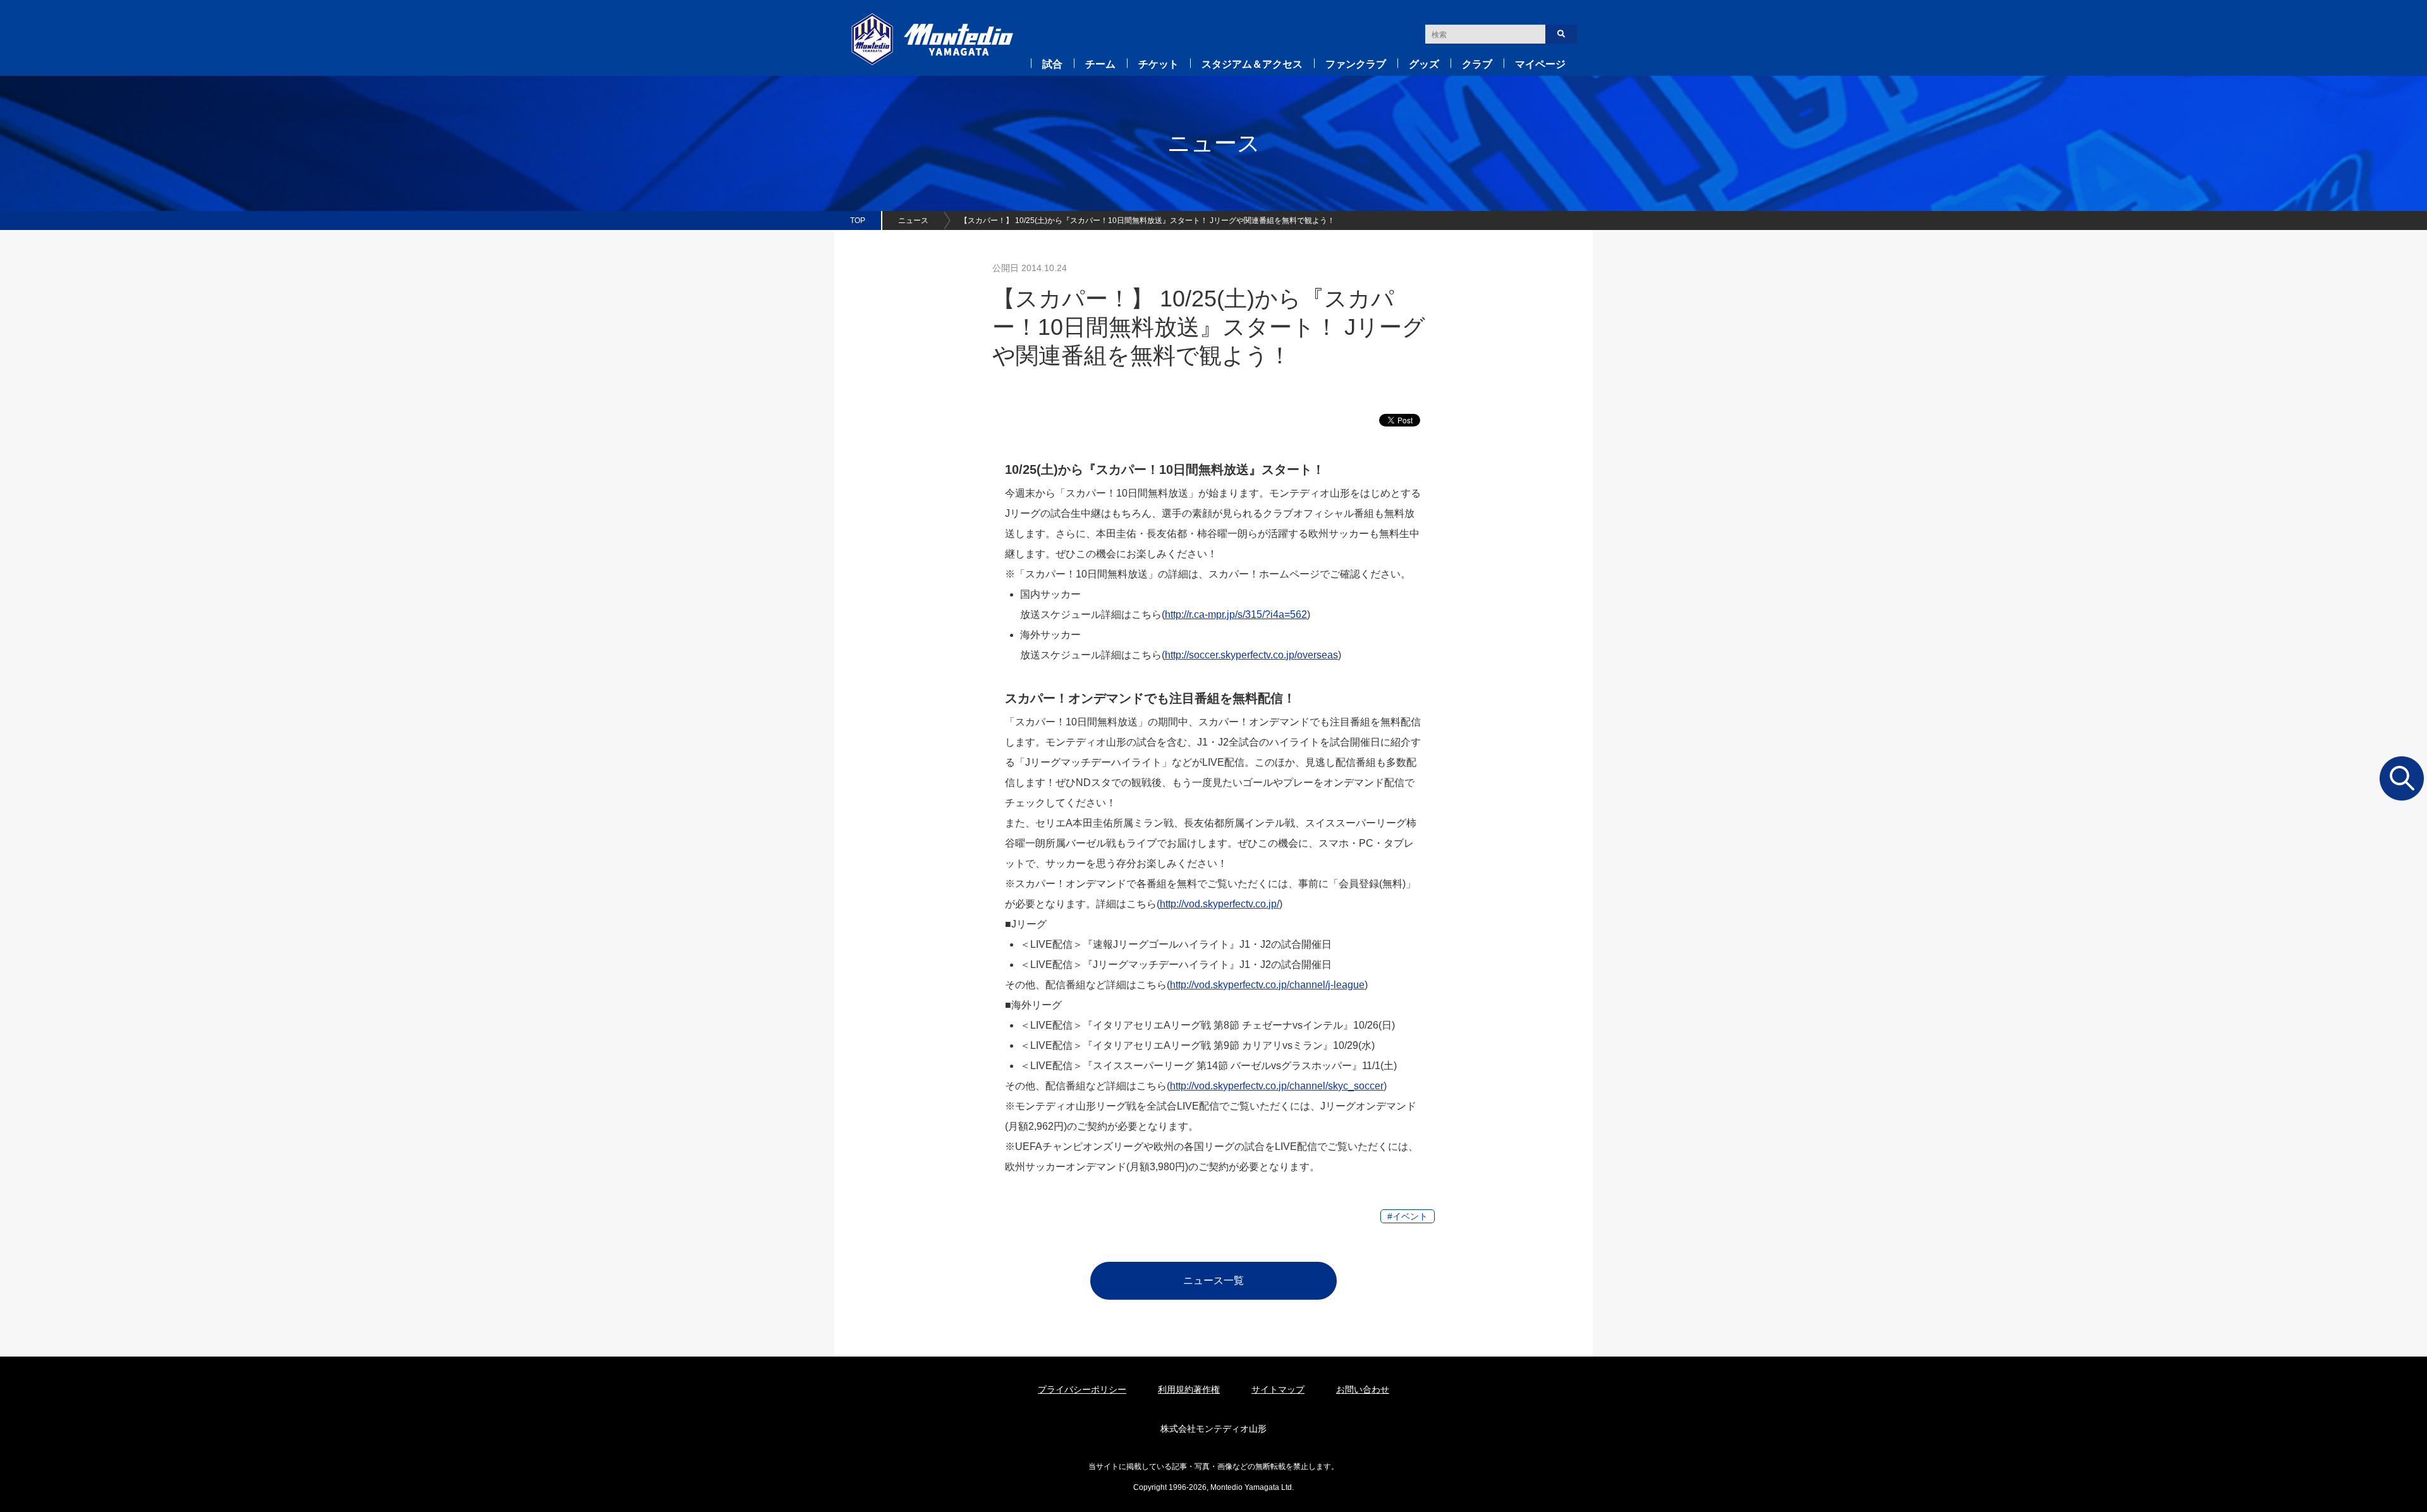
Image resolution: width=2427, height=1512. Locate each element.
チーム (1100, 64)
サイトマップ (1278, 1389)
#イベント (1408, 1216)
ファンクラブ (1356, 64)
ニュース (913, 221)
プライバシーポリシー (1082, 1389)
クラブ (1477, 64)
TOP (858, 221)
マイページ (1540, 64)
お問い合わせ (1363, 1389)
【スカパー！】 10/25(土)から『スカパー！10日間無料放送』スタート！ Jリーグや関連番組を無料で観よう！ (1147, 221)
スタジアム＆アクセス (1252, 64)
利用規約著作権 (1189, 1389)
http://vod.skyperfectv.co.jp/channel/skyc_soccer (1277, 1086)
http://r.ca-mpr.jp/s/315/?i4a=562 (1236, 614)
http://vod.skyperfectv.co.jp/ (1220, 904)
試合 (1052, 64)
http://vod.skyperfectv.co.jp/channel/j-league (1267, 985)
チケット (1159, 64)
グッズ (1424, 64)
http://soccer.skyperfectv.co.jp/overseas (1251, 655)
